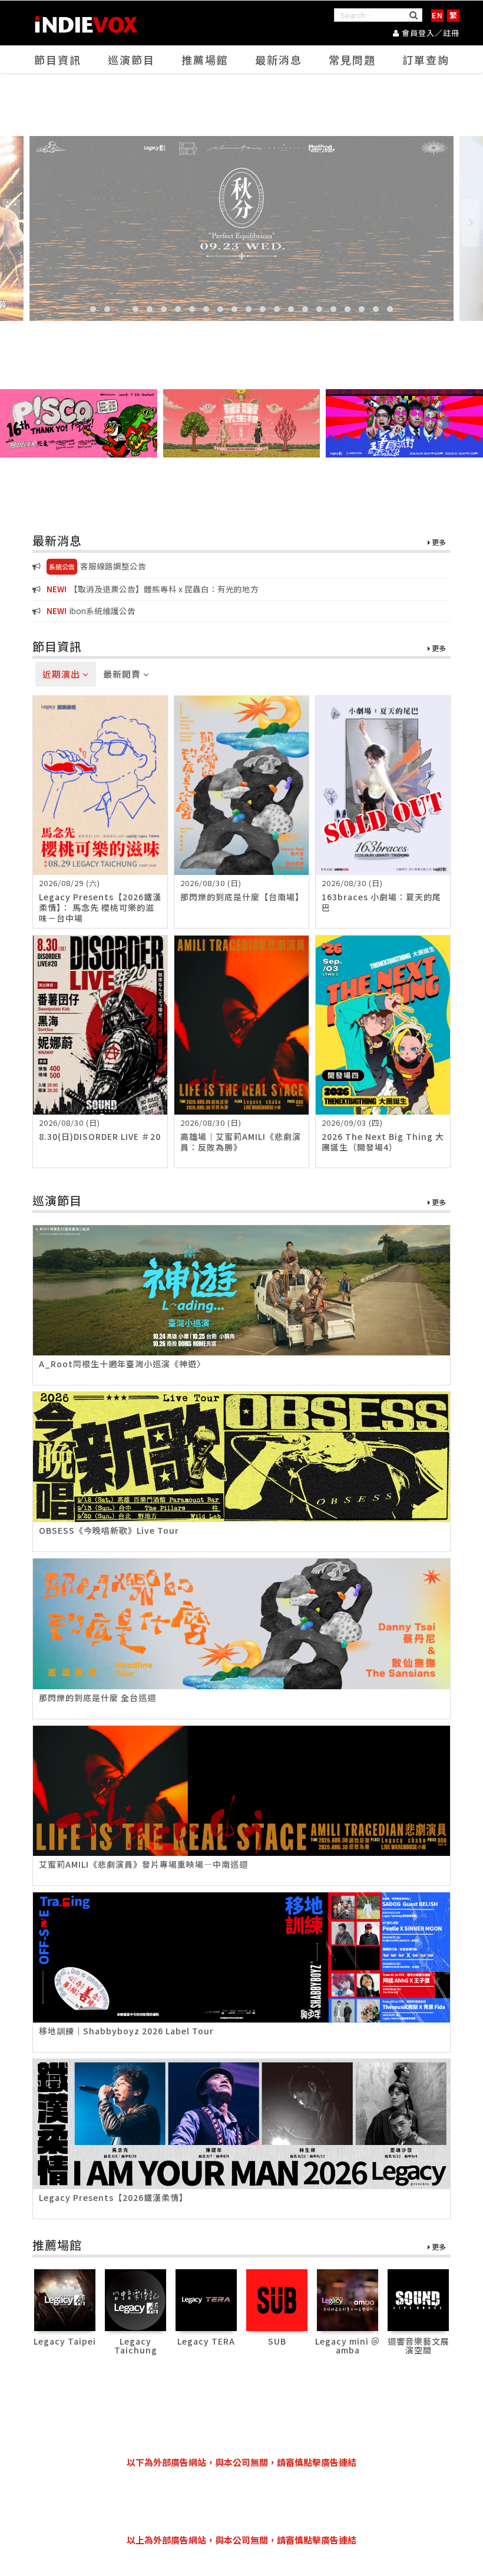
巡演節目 (131, 59)
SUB (277, 2341)
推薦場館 (205, 59)
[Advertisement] (247, 2501)
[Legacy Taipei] (65, 2299)
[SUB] (277, 2299)
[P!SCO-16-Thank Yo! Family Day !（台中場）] (79, 423)
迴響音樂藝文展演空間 (419, 2345)
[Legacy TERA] (206, 2299)
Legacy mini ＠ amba (348, 2345)
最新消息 (279, 59)
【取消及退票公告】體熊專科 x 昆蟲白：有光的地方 (153, 589)
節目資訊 (58, 59)
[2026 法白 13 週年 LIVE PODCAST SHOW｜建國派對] (404, 423)
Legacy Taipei (65, 2341)
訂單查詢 (426, 59)
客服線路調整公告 (97, 566)
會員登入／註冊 (429, 33)
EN (437, 15)
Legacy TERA (206, 2341)
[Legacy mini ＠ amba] (348, 2299)
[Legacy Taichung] (136, 2299)
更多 (438, 543)
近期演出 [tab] (62, 674)
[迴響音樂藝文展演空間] (419, 2299)
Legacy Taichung (136, 2345)
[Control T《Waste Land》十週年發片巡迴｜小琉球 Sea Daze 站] (241, 228)
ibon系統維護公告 (91, 611)
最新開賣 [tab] (123, 674)
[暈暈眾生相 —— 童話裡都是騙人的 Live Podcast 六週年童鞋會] (242, 423)
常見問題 (352, 59)
